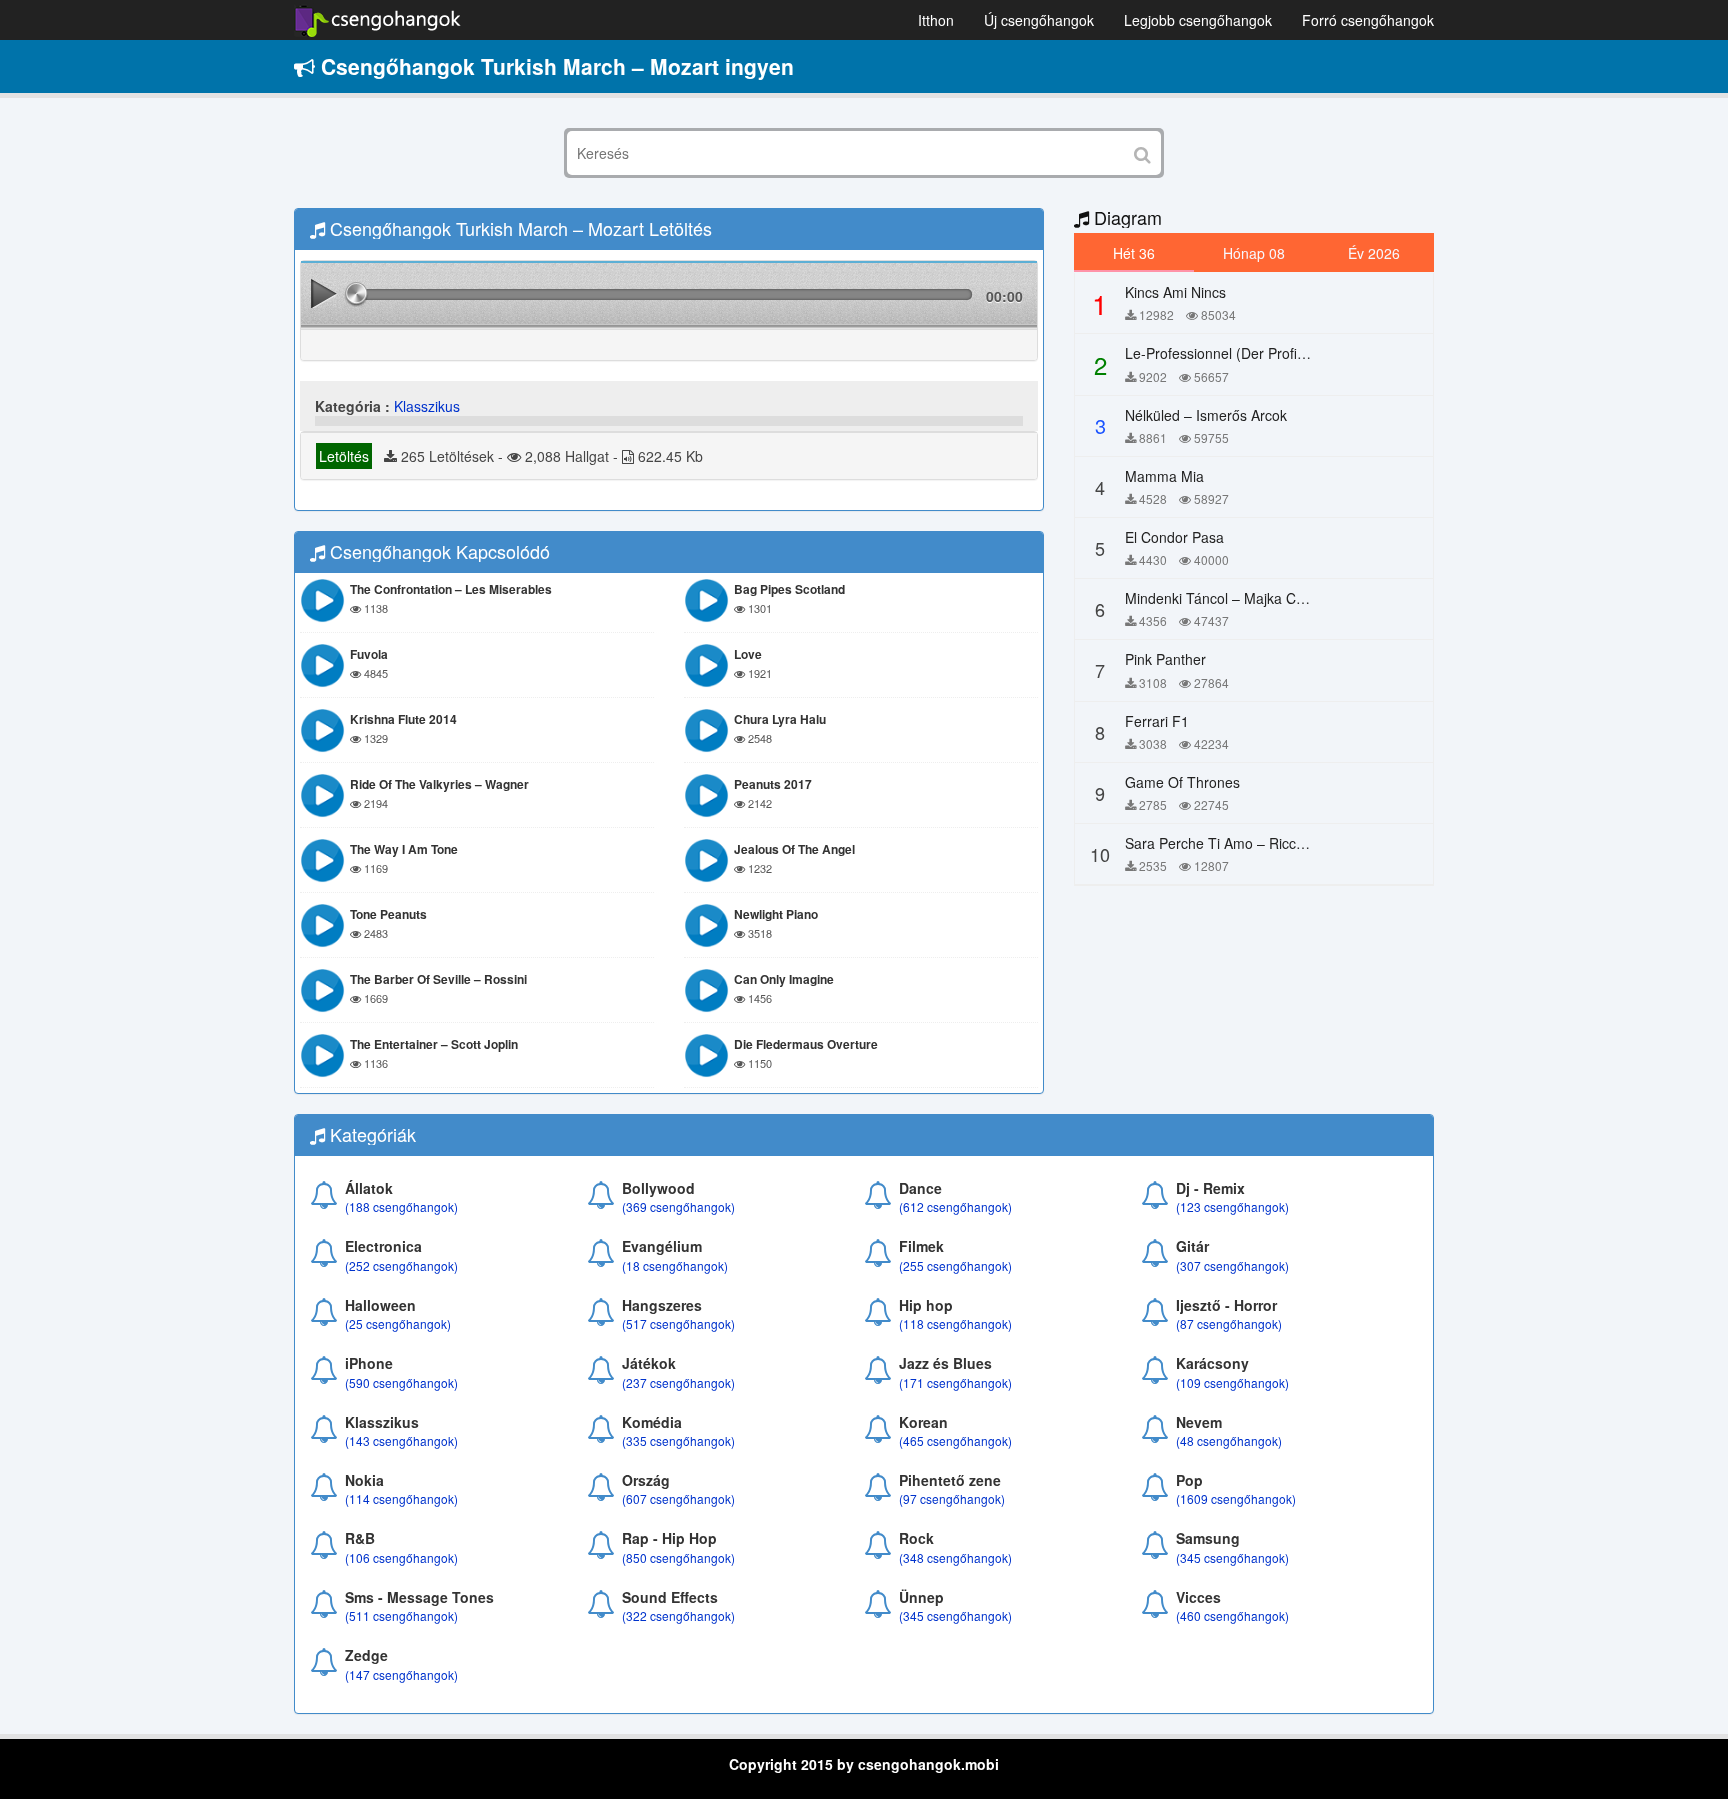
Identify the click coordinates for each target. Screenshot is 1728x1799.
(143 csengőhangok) (401, 1440)
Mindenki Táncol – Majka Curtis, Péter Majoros (1272, 598)
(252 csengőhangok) (401, 1265)
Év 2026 (1374, 253)
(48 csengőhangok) (1229, 1440)
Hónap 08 (1254, 253)
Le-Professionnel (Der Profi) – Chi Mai (1245, 353)
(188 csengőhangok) (401, 1206)
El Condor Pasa (1174, 537)
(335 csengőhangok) (678, 1440)
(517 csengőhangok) (678, 1323)
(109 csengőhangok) (1232, 1382)
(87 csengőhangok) (1229, 1323)
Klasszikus (427, 406)
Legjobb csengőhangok (1198, 20)
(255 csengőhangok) (955, 1265)
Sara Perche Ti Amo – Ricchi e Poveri (1244, 843)
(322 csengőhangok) (678, 1615)
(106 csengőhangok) (401, 1557)
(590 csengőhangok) (401, 1382)
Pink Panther (1165, 659)
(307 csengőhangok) (1232, 1265)
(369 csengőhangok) (678, 1206)
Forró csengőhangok (1368, 20)
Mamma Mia (1164, 476)
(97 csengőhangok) (952, 1498)
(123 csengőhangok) (1232, 1206)
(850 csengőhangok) (678, 1557)
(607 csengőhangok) (678, 1498)
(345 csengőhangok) (1232, 1557)
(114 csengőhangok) (401, 1498)
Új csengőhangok (1039, 20)
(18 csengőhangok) (675, 1265)
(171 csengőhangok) (955, 1382)
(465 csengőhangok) (955, 1440)
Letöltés (344, 456)
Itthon (936, 20)
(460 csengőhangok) (1232, 1615)
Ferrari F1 (1157, 721)
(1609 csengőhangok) (1236, 1498)
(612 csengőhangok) (955, 1206)
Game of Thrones (1182, 782)
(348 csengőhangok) (955, 1557)
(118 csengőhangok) (955, 1323)
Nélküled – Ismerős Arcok (1206, 415)
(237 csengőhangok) (678, 1382)
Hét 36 (1134, 253)
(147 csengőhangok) (401, 1674)
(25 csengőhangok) (398, 1323)
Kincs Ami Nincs (1175, 292)
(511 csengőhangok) (401, 1615)
